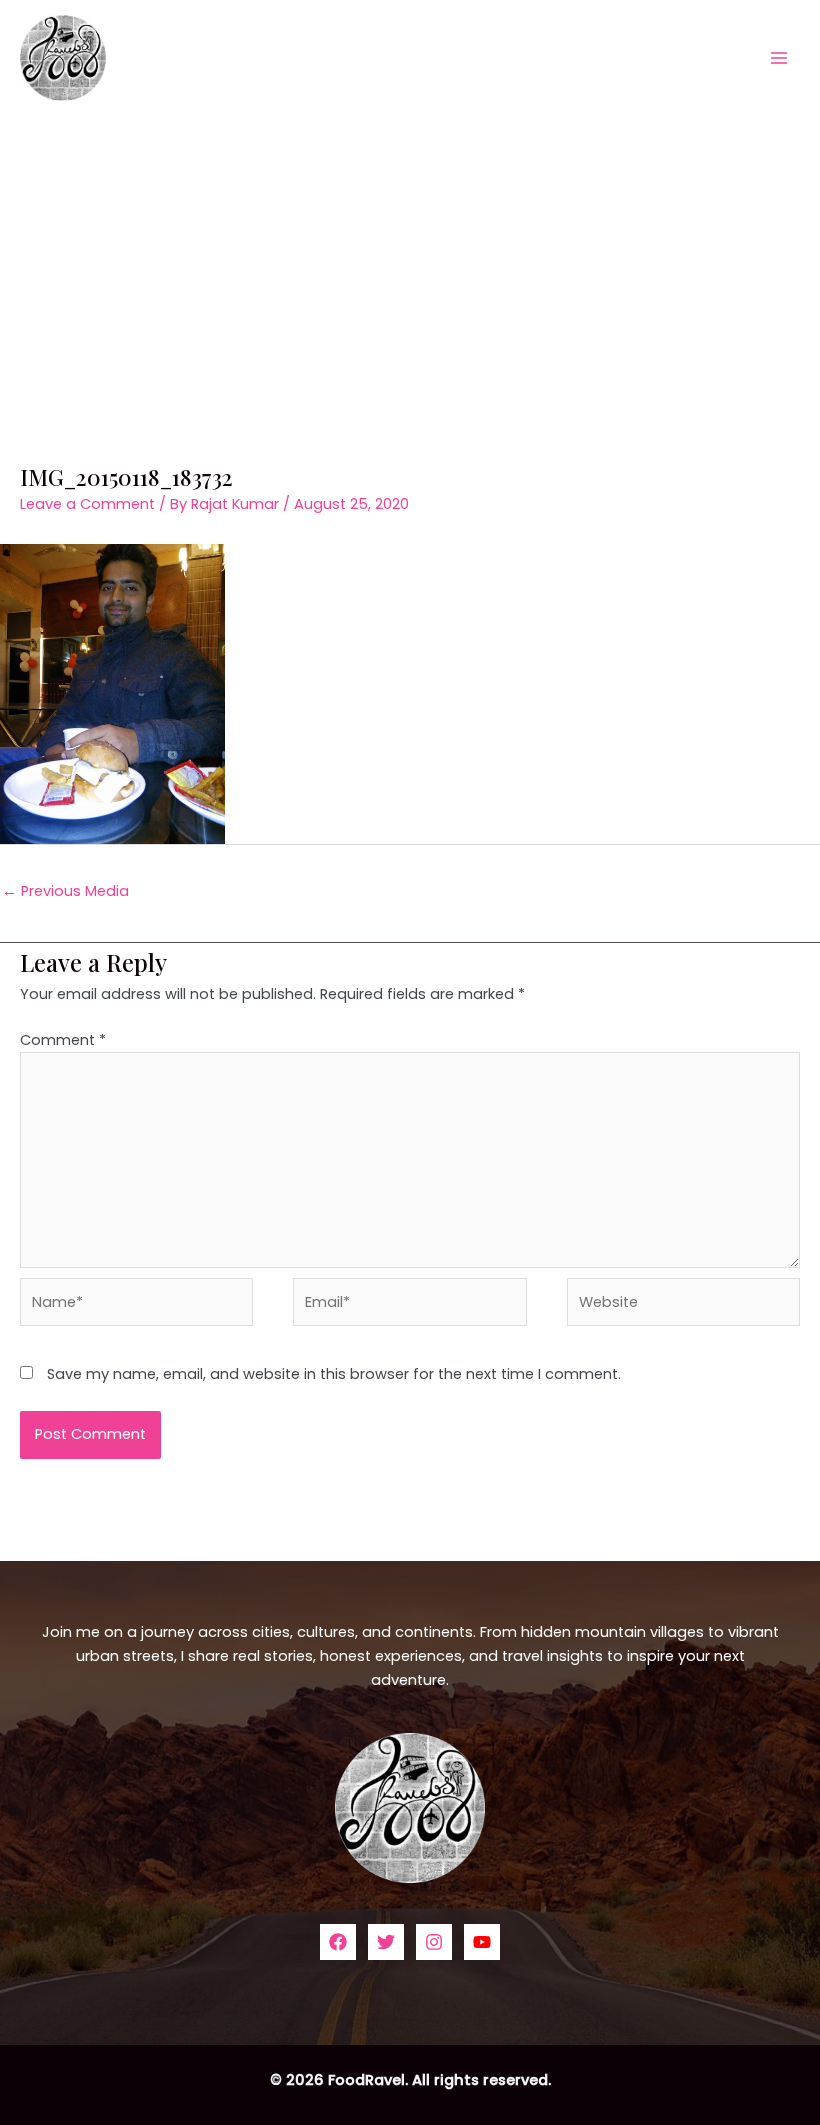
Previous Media (65, 891)
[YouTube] (482, 1942)
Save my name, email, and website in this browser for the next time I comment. (334, 1374)
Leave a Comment (87, 504)
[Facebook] (338, 1942)
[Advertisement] (410, 265)
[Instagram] (434, 1942)
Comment (63, 1040)
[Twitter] (386, 1942)
